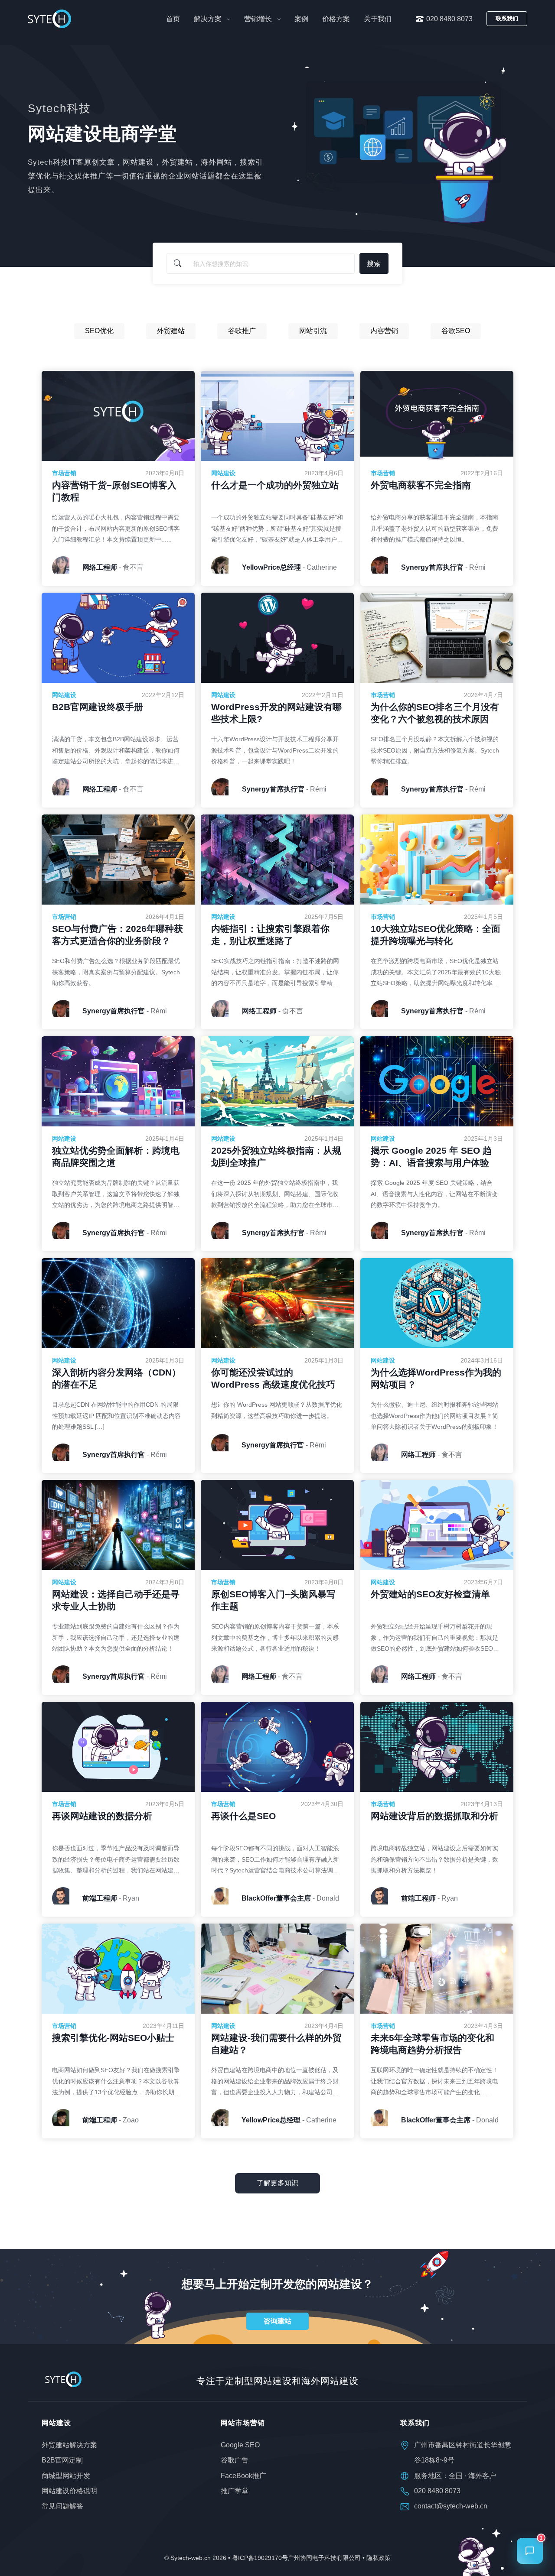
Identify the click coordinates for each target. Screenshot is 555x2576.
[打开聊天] (530, 2551)
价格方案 (336, 19)
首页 (173, 19)
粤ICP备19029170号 (260, 2558)
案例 (301, 19)
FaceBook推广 (243, 2475)
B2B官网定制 (62, 2460)
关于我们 (378, 19)
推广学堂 (235, 2490)
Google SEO (240, 2445)
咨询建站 (277, 2321)
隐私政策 (379, 2558)
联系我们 (507, 18)
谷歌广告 (235, 2460)
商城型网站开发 (66, 2475)
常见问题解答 (62, 2506)
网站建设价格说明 (69, 2490)
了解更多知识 (277, 2183)
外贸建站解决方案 (69, 2445)
